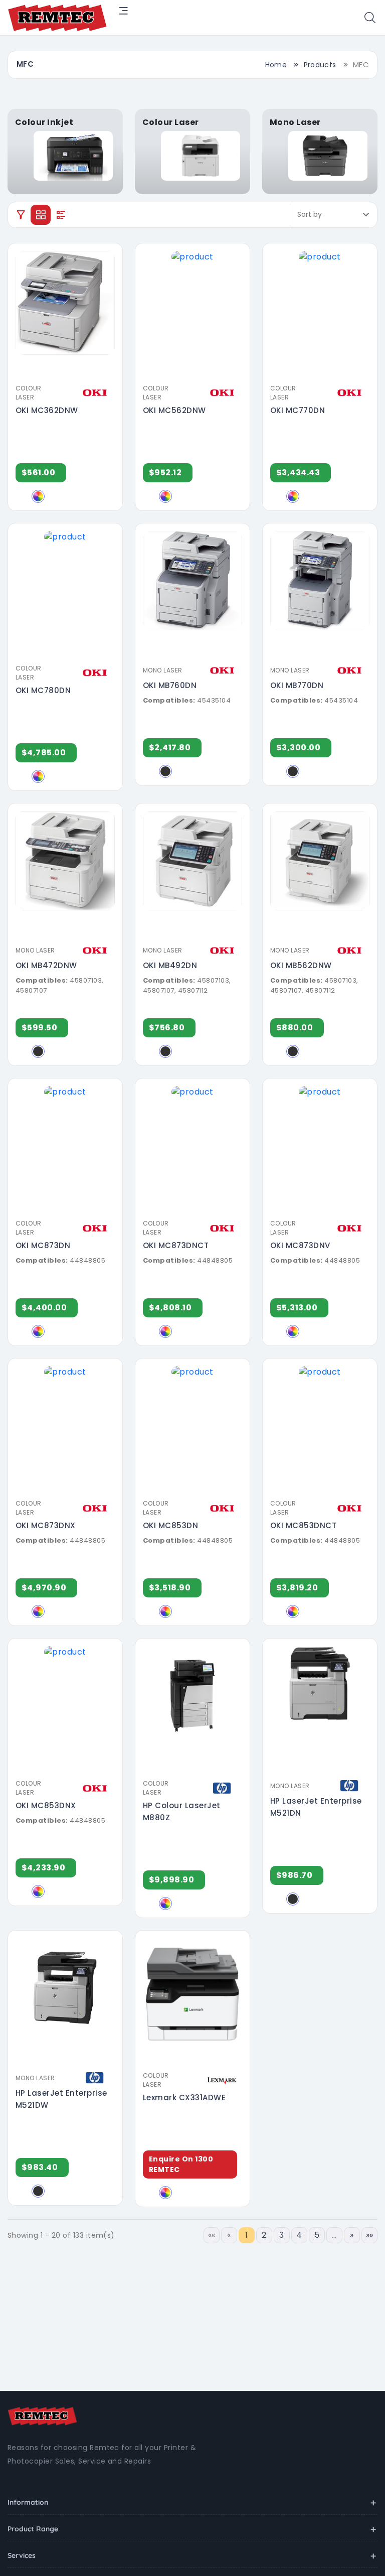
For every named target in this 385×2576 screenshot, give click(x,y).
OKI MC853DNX (46, 1805)
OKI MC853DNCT (303, 1525)
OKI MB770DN (297, 685)
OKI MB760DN (170, 685)
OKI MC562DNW (174, 410)
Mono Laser (163, 670)
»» (370, 2235)
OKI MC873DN (43, 1245)
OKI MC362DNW (47, 410)
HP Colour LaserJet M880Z (182, 1811)
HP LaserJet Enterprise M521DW (61, 2099)
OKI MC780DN (43, 690)
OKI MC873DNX (46, 1525)
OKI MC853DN (170, 1525)
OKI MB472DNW (46, 965)
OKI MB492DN (170, 965)
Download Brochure (69, 372)
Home (276, 65)
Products (320, 65)
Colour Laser (29, 393)
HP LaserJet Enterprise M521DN (316, 1807)
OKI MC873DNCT (176, 1245)
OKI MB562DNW (301, 965)
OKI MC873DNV (300, 1245)
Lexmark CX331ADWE (184, 2097)
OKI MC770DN (298, 410)
